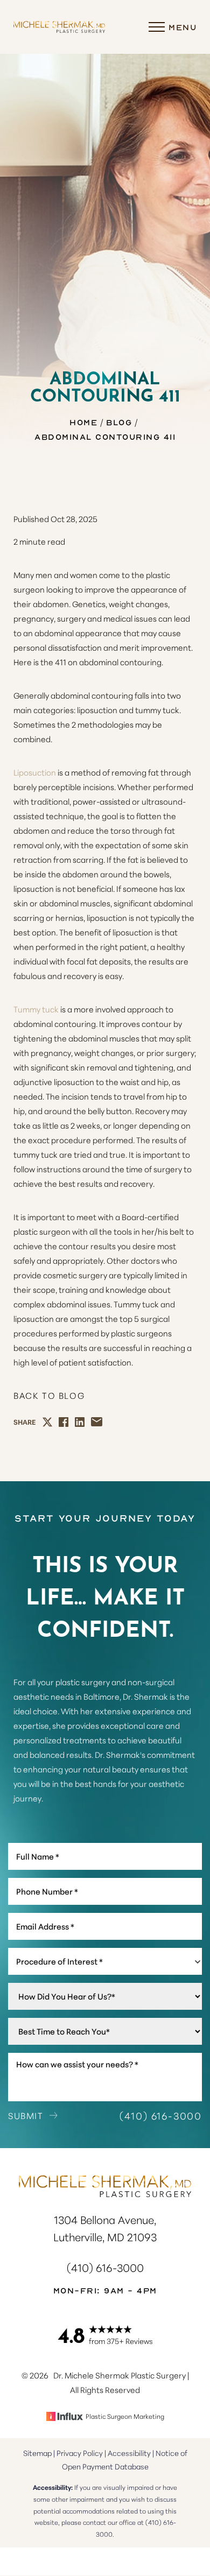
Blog (119, 422)
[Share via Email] (97, 1422)
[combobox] (105, 1961)
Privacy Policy (80, 2453)
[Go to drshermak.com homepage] (59, 27)
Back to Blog (49, 1395)
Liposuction (35, 772)
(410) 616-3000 (161, 2115)
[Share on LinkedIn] (80, 1422)
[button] (157, 27)
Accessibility (129, 2453)
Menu (183, 27)
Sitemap (37, 2453)
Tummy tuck (36, 1009)
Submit (26, 2115)
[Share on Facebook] (64, 1422)
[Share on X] (47, 1422)
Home (83, 422)
